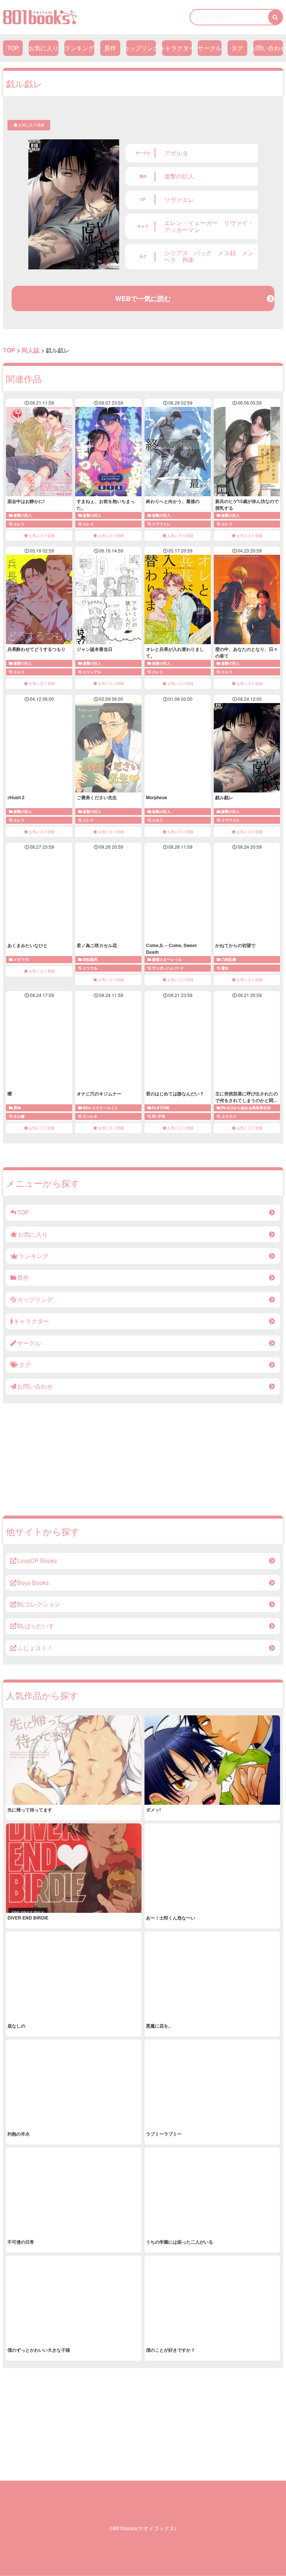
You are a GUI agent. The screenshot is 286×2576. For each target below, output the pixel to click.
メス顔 (227, 253)
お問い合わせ (268, 48)
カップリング (141, 48)
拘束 (188, 260)
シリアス (176, 253)
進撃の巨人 (179, 176)
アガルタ (176, 153)
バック (203, 253)
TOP (13, 48)
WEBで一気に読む (143, 298)
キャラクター (177, 48)
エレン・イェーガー (191, 223)
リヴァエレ (179, 200)
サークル (210, 48)
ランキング (79, 48)
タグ (237, 48)
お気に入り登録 (31, 125)
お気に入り (44, 48)
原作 (110, 48)
